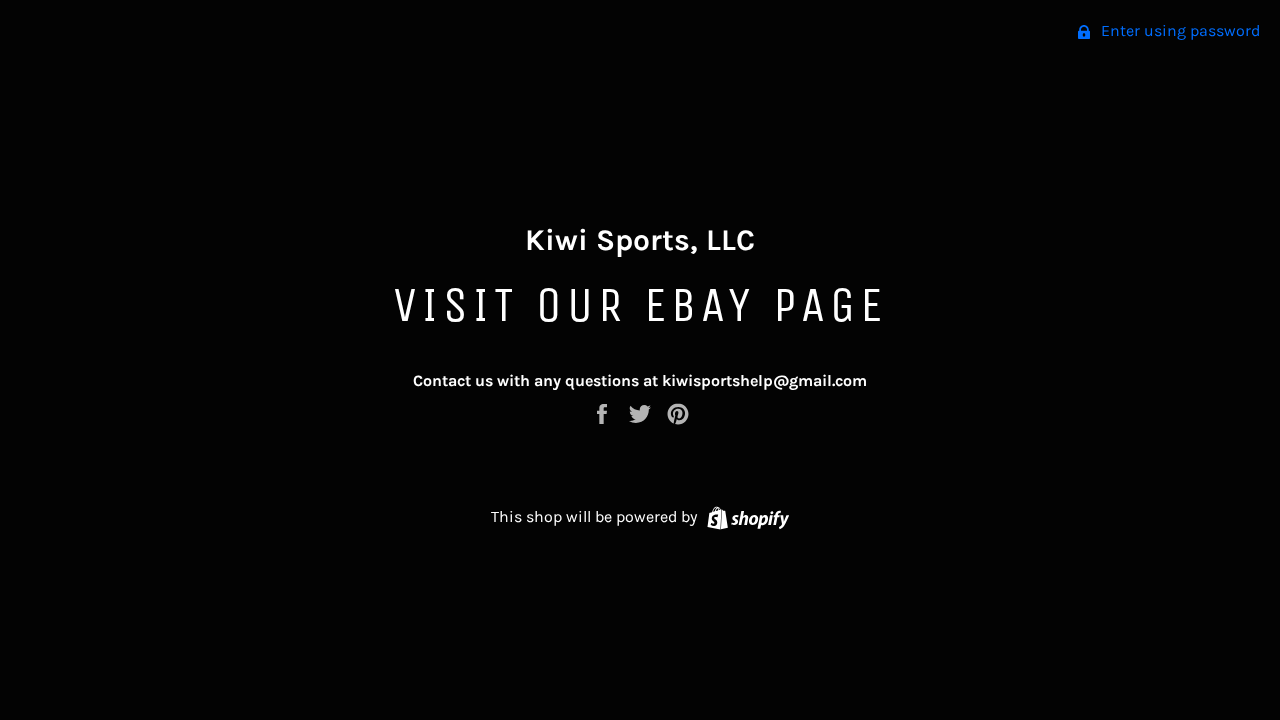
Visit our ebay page (640, 304)
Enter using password (1178, 30)
